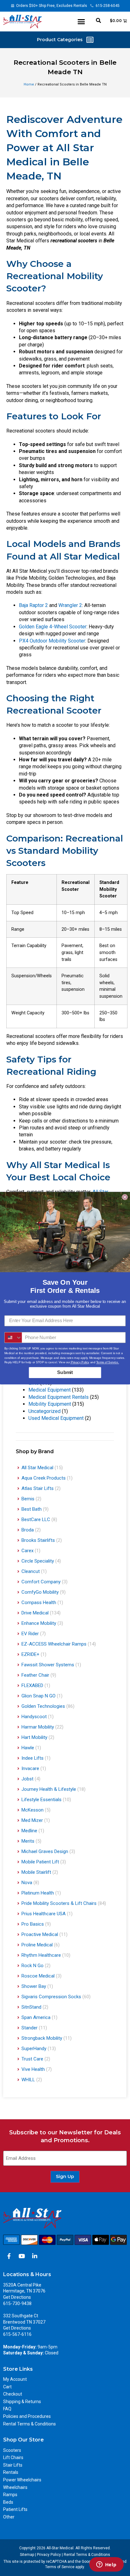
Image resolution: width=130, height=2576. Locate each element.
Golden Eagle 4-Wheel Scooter (53, 627)
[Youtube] (22, 2256)
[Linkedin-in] (35, 2256)
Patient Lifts (15, 2509)
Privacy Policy (49, 2555)
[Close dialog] (125, 1197)
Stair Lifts (13, 2465)
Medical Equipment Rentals (59, 1397)
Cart (7, 2387)
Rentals (11, 2472)
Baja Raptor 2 (34, 605)
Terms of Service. (108, 1362)
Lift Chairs (13, 2457)
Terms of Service (60, 2567)
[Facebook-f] (9, 2256)
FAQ (7, 2409)
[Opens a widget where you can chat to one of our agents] (106, 2565)
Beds (8, 2502)
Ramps (10, 2495)
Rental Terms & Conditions (30, 2424)
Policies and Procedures (27, 2416)
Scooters (12, 2450)
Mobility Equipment (50, 1404)
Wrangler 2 (70, 605)
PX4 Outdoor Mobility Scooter (52, 641)
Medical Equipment (50, 1390)
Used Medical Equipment (56, 1418)
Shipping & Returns (22, 2402)
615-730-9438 (17, 2303)
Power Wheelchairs (22, 2480)
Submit (65, 1372)
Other (9, 2517)
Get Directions (17, 2297)
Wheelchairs (15, 2487)
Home (29, 84)
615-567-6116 (17, 2334)
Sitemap (27, 2555)
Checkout (13, 2394)
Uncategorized (44, 1411)
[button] (81, 22)
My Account (15, 2379)
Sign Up (65, 2176)
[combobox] (13, 1337)
